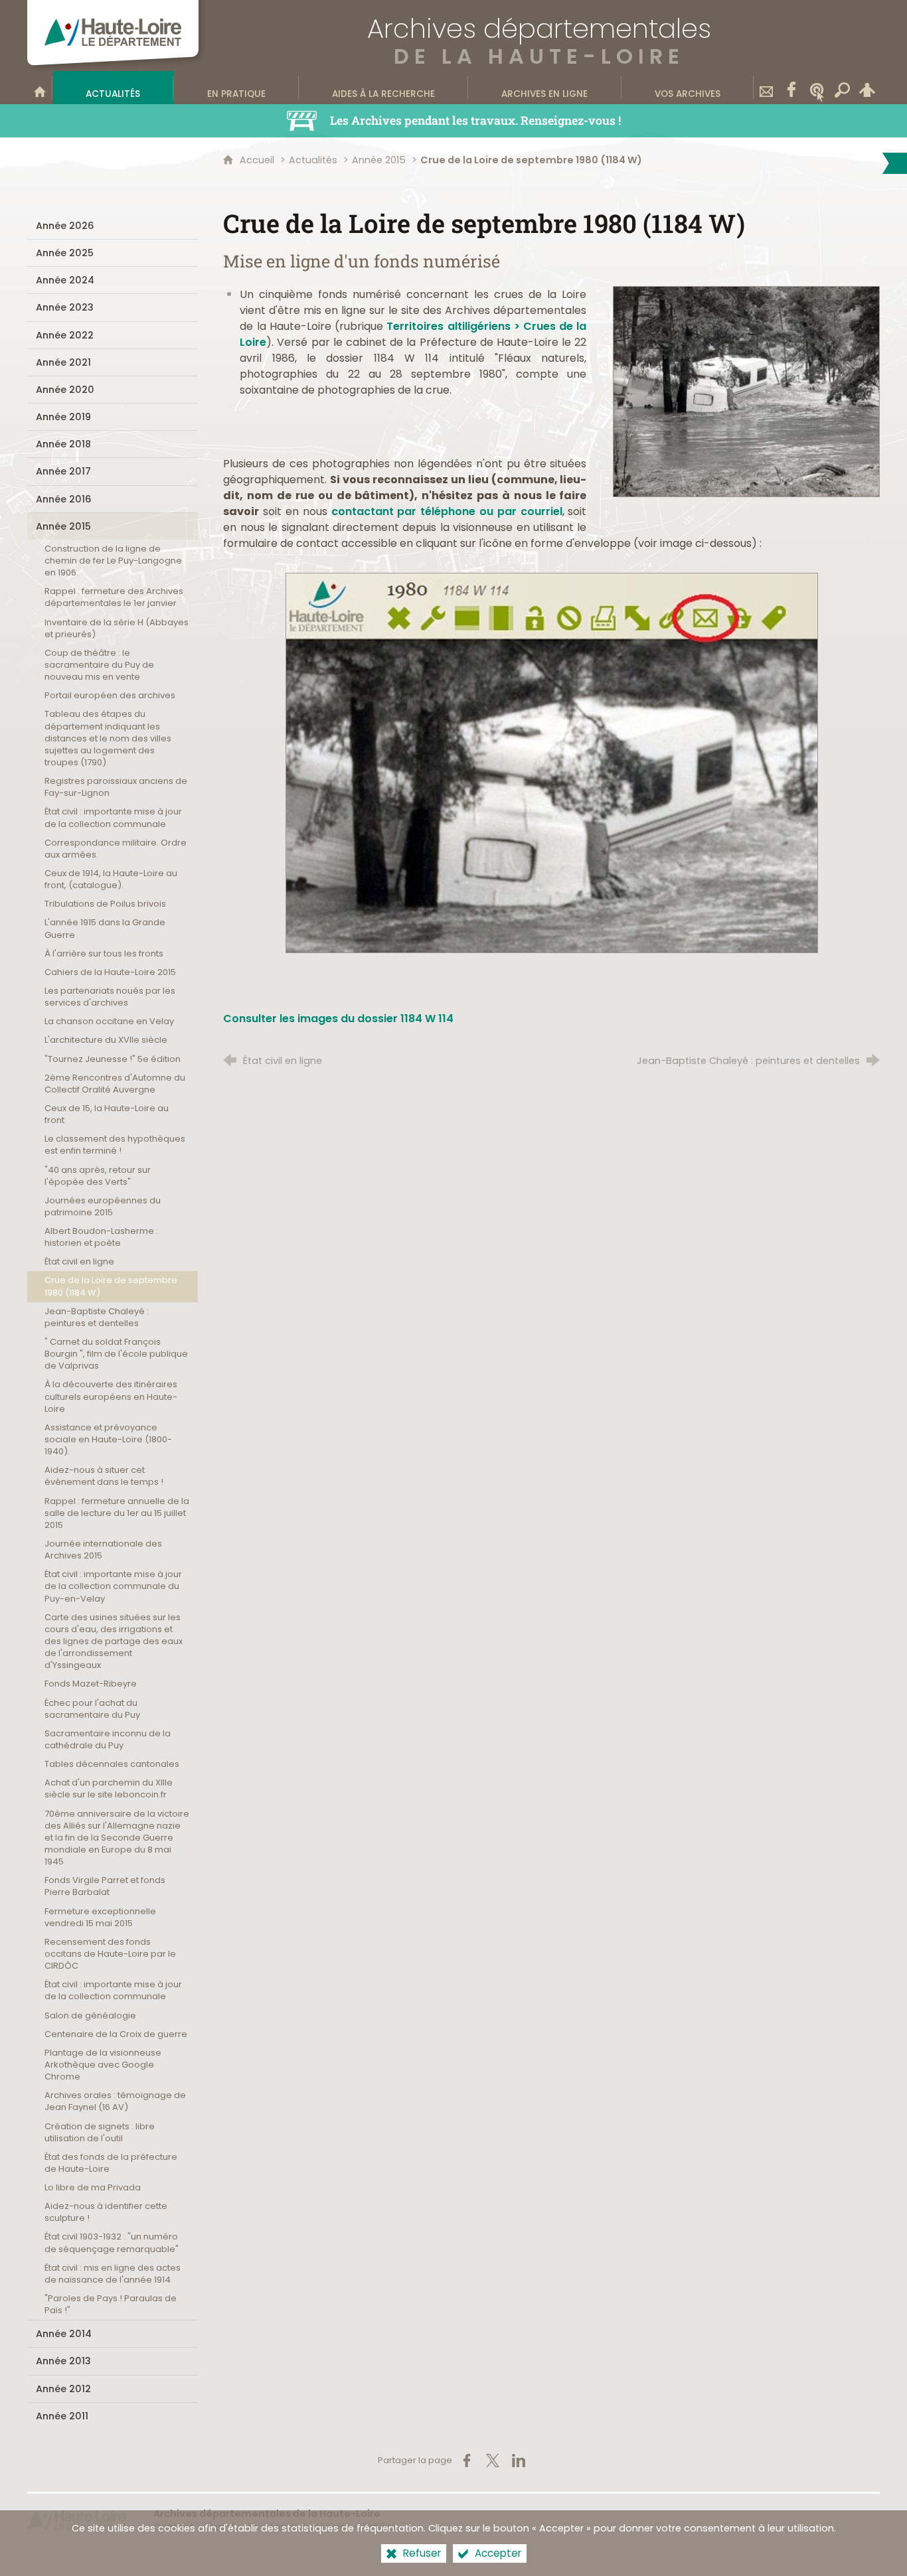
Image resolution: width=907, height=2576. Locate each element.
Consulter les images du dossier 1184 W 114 (338, 1019)
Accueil (258, 160)
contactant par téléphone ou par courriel (447, 511)
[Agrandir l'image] (746, 391)
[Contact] (766, 88)
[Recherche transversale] (842, 88)
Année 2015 (379, 160)
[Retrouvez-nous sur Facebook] (791, 88)
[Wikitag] (817, 88)
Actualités (313, 160)
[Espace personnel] (867, 88)
